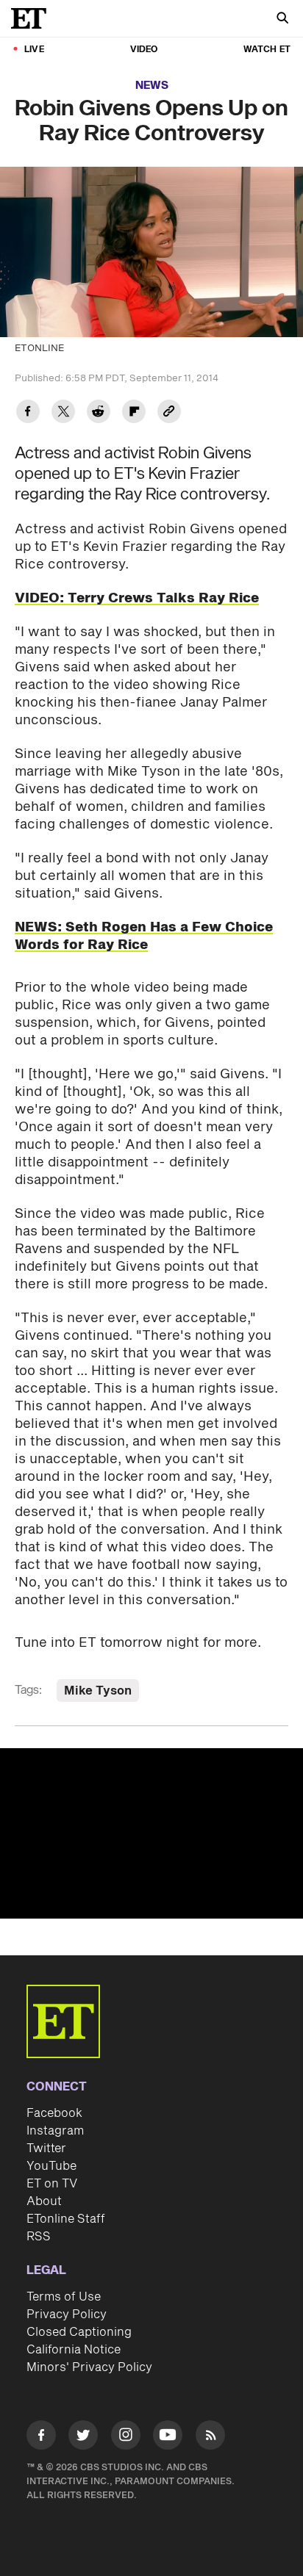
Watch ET (267, 50)
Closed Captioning (79, 2332)
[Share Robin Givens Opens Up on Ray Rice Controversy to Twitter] (63, 413)
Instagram (55, 2131)
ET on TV (52, 2184)
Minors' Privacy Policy (89, 2367)
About (44, 2201)
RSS (39, 2237)
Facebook (54, 2113)
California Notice (74, 2350)
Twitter (46, 2149)
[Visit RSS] (210, 2438)
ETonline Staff (66, 2219)
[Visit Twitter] (83, 2438)
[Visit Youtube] (168, 2435)
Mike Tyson (98, 1691)
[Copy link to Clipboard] (169, 413)
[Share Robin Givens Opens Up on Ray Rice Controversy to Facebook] (28, 413)
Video (144, 50)
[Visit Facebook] (41, 2438)
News (152, 86)
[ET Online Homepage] (33, 18)
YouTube (51, 2166)
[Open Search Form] (282, 19)
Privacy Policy (67, 2315)
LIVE (34, 50)
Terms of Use (64, 2297)
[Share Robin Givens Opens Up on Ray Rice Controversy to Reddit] (99, 413)
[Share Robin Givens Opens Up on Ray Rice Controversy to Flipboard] (134, 413)
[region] (151, 1833)
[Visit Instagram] (126, 2438)
